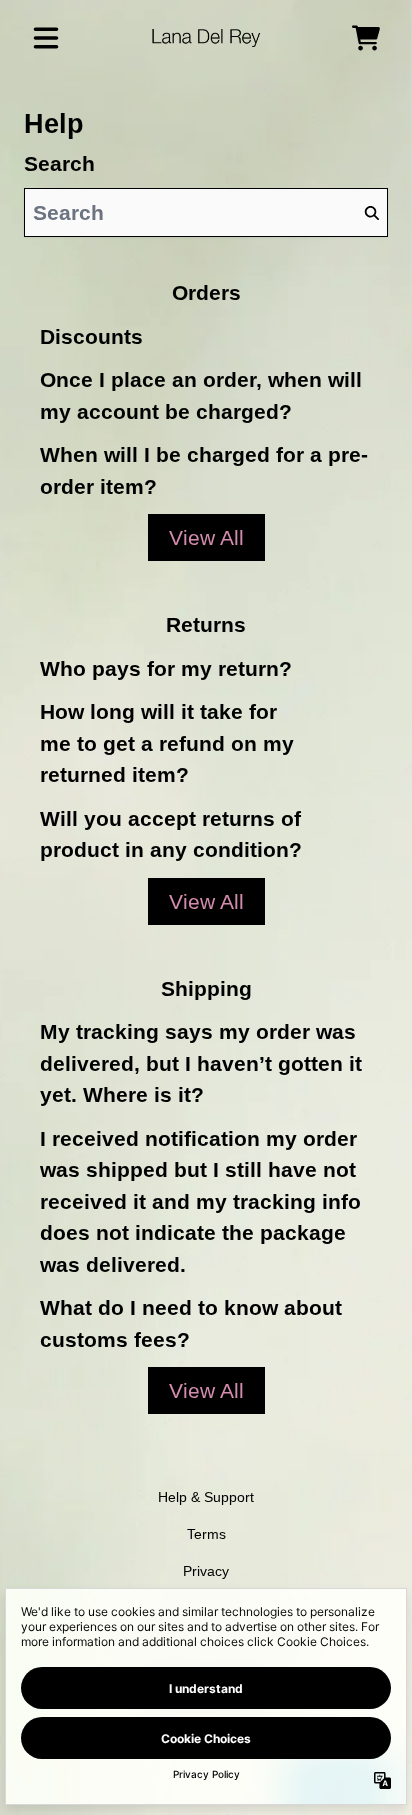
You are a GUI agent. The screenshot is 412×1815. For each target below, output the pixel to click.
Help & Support (206, 1497)
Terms (206, 1534)
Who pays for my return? (166, 668)
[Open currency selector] (322, 38)
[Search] (371, 213)
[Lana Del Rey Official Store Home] (206, 37)
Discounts (91, 336)
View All (206, 537)
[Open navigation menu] (46, 38)
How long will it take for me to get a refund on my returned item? (167, 743)
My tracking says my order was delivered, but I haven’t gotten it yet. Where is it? (201, 1063)
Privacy (206, 1571)
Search (59, 163)
